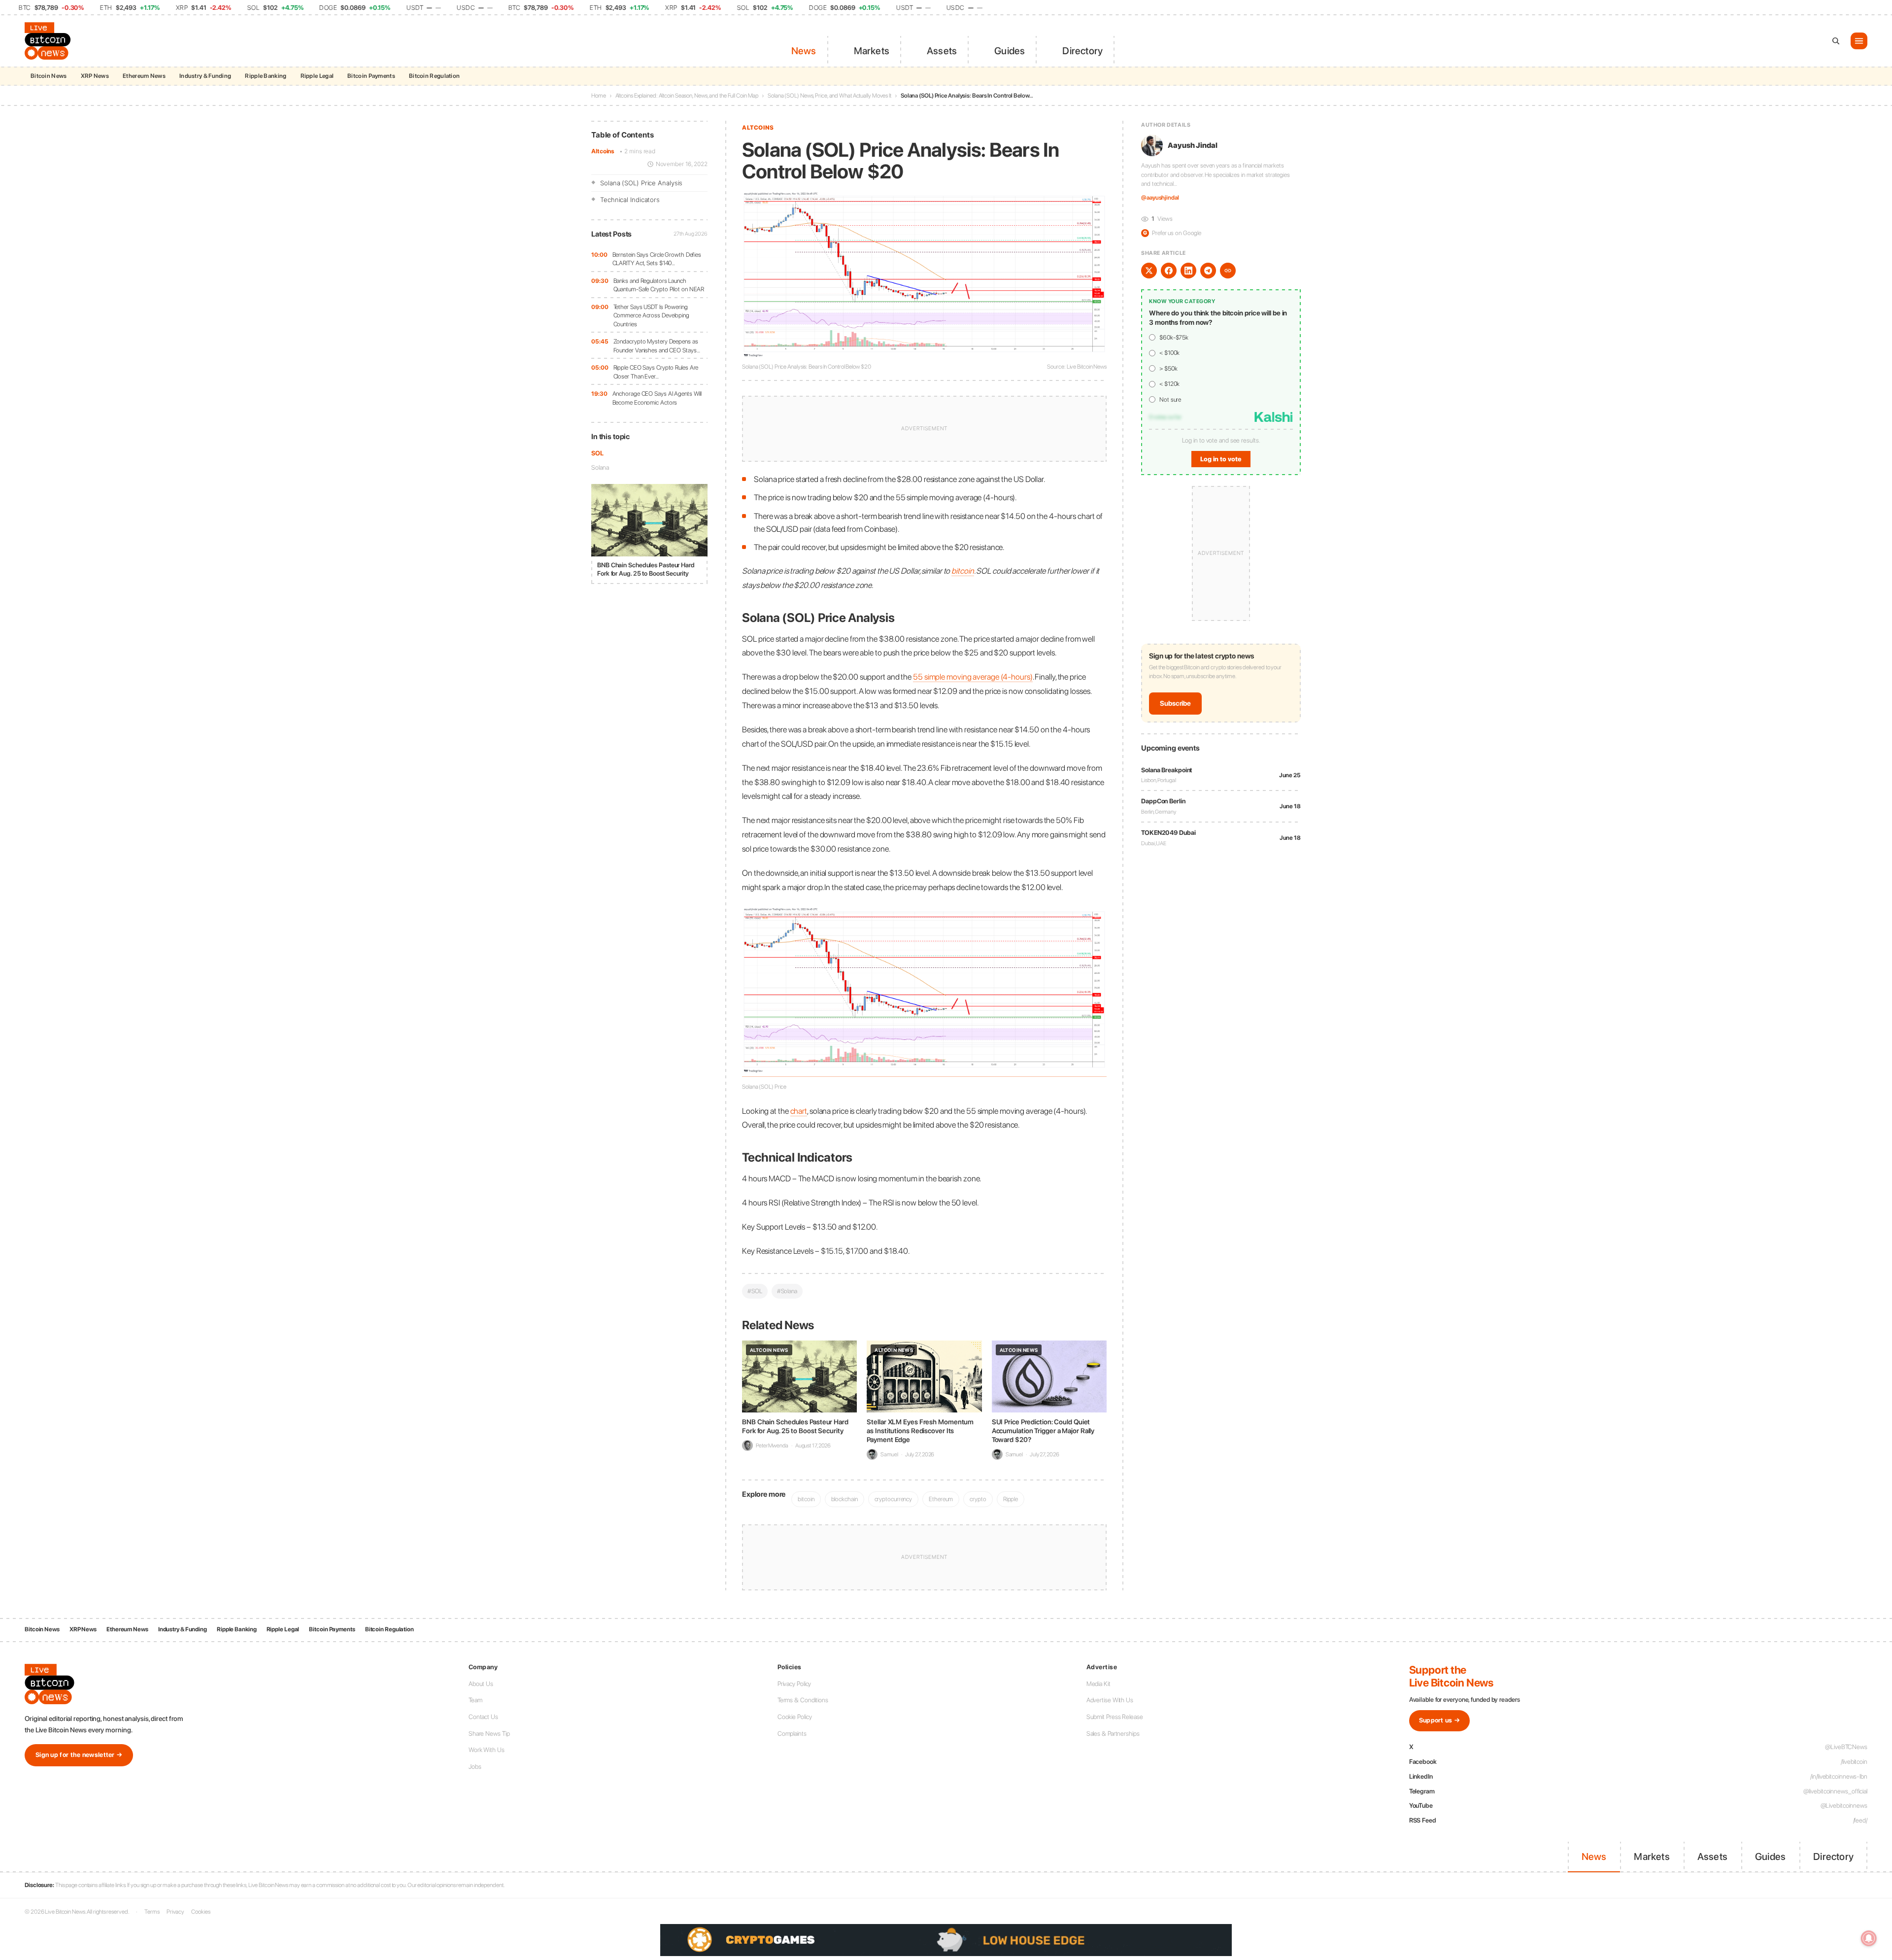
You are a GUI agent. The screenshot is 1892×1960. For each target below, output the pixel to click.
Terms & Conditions (803, 1700)
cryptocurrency (894, 1499)
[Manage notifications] (1869, 1938)
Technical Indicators (630, 200)
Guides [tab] (1010, 51)
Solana (600, 467)
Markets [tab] (872, 51)
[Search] (1836, 41)
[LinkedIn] (1188, 271)
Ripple (1011, 1499)
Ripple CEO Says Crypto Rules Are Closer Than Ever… (656, 372)
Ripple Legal (317, 76)
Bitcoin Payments (371, 76)
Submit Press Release (1115, 1717)
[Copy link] (1228, 271)
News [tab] (804, 51)
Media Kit (1098, 1684)
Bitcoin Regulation (434, 76)
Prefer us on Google (1172, 233)
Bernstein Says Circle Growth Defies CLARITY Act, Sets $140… (657, 259)
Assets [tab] (942, 51)
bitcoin (963, 571)
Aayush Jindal (1193, 145)
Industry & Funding (205, 76)
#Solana (787, 1291)
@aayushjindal (1160, 198)
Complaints (792, 1734)
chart (799, 1111)
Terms (152, 1912)
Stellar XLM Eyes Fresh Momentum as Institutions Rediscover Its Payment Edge (920, 1431)
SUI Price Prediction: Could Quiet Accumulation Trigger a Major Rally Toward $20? (1043, 1431)
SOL (597, 453)
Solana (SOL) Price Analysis (641, 183)
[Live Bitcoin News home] (49, 41)
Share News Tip (489, 1734)
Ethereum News (144, 76)
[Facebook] (1169, 271)
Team (475, 1700)
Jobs (475, 1767)
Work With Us (487, 1750)
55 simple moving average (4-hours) (973, 677)
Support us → (1440, 1720)
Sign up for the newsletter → (79, 1755)
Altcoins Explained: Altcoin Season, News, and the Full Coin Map (687, 96)
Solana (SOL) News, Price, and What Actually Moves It (829, 96)
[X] (1149, 271)
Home (599, 96)
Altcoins (603, 151)
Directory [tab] (1082, 51)
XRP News (95, 76)
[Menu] (1859, 41)
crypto (978, 1499)
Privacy (175, 1912)
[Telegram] (1208, 271)
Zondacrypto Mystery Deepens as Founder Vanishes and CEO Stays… (657, 346)
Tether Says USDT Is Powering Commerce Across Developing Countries (651, 315)
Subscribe (1175, 703)
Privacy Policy (794, 1684)
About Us (481, 1684)
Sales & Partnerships (1113, 1734)
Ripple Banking (266, 76)
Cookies (201, 1912)
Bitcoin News (49, 76)
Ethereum (941, 1499)
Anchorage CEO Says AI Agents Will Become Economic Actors (657, 398)
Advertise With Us (1110, 1700)
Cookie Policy (795, 1717)
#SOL (755, 1291)
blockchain (845, 1499)
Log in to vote (1221, 459)
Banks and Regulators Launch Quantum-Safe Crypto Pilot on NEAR (659, 285)
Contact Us (483, 1717)
